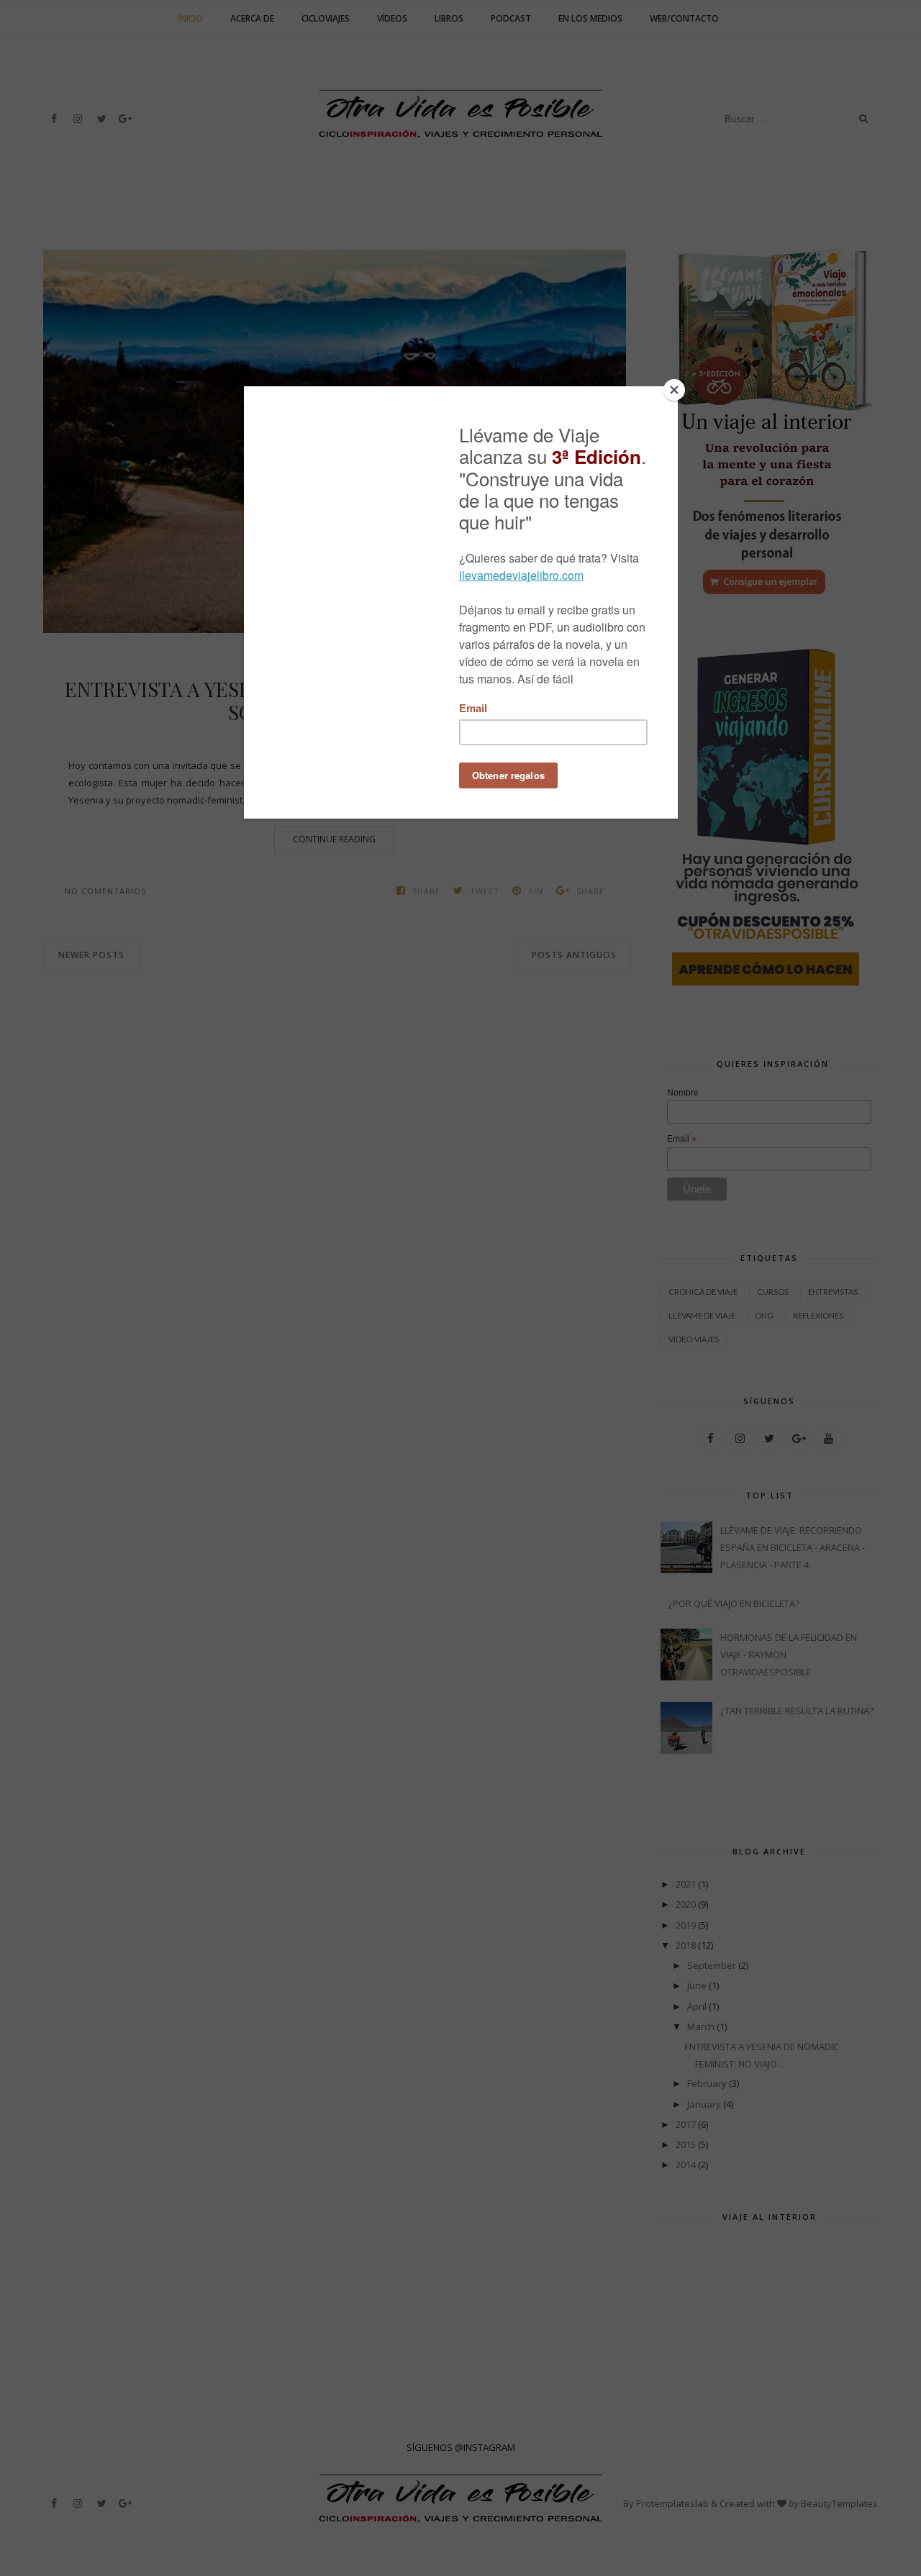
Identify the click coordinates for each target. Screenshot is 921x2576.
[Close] (674, 390)
